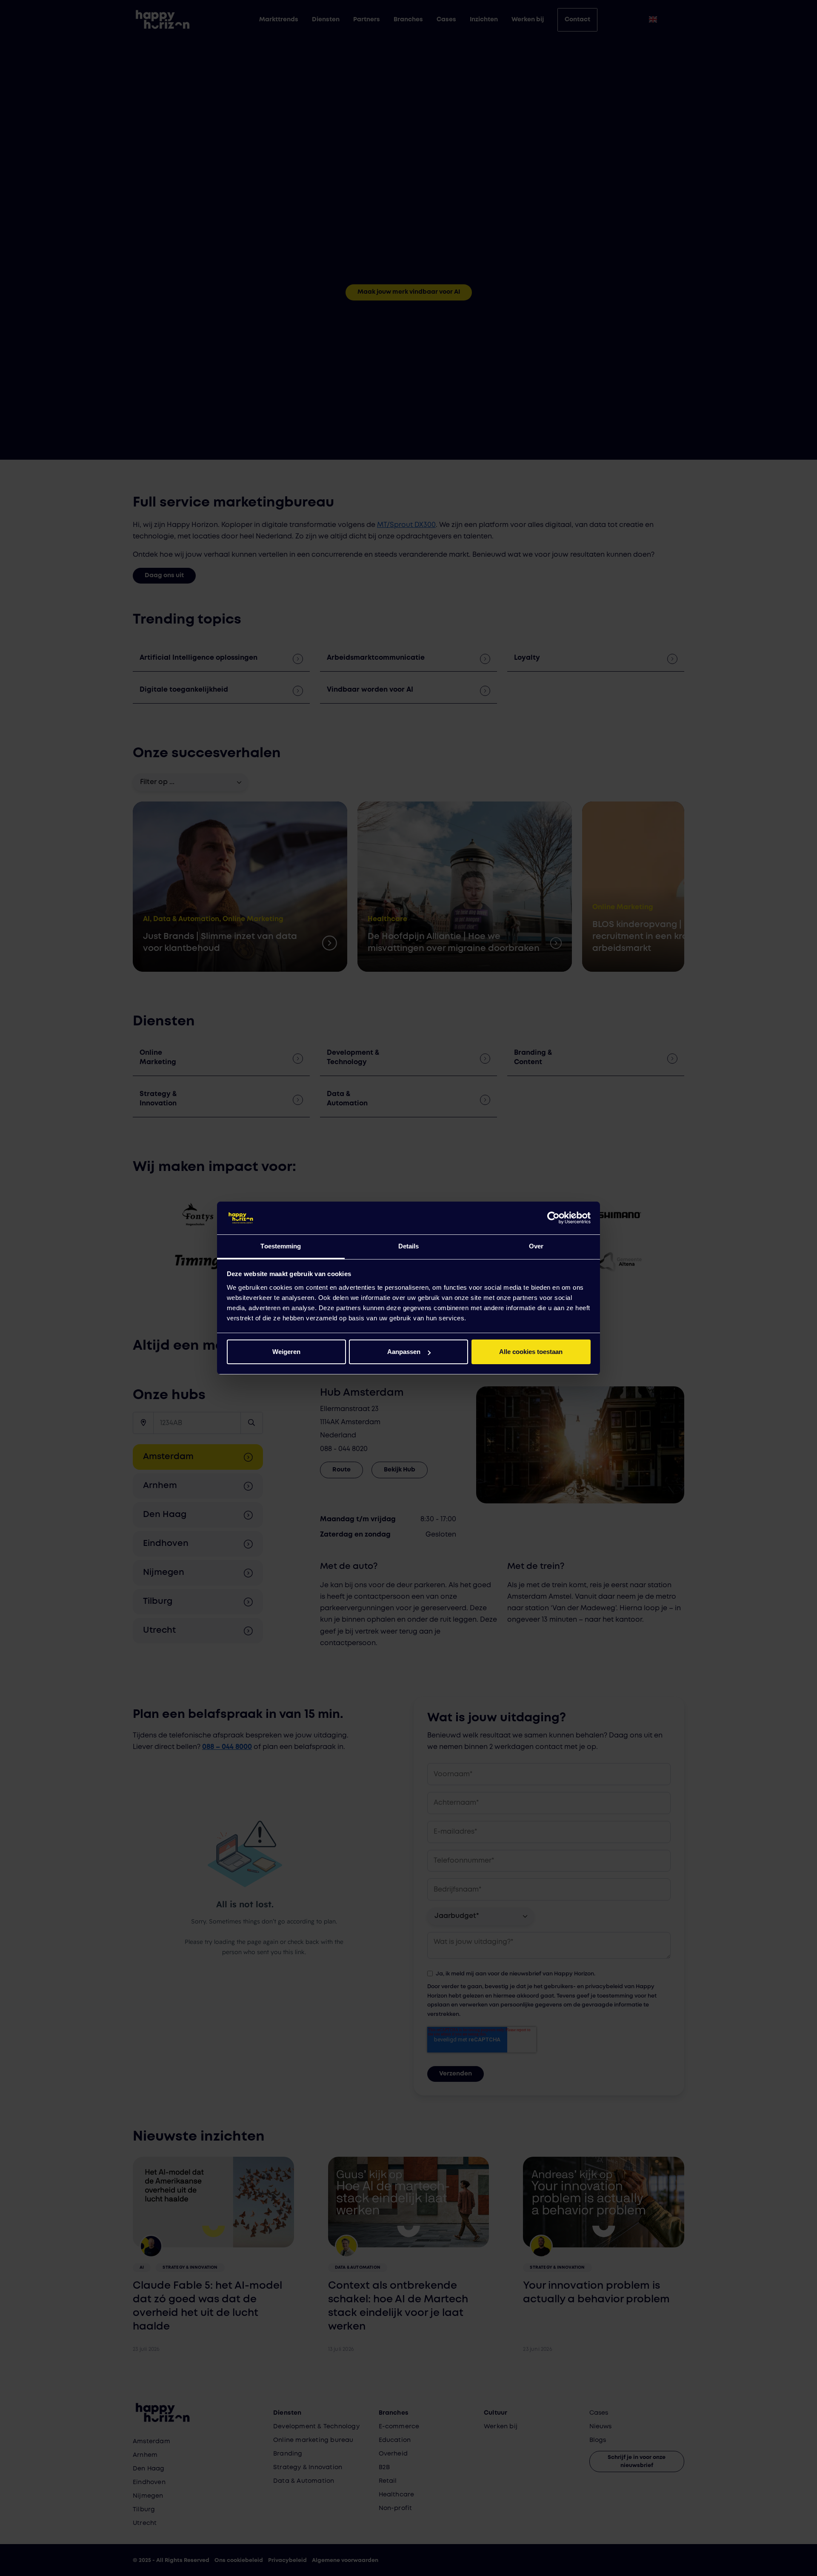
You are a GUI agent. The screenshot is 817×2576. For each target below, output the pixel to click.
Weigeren (286, 1352)
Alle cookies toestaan (531, 1352)
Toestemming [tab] (281, 1246)
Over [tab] (536, 1246)
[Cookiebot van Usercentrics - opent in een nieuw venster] (553, 1218)
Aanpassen (404, 1352)
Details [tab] (409, 1246)
